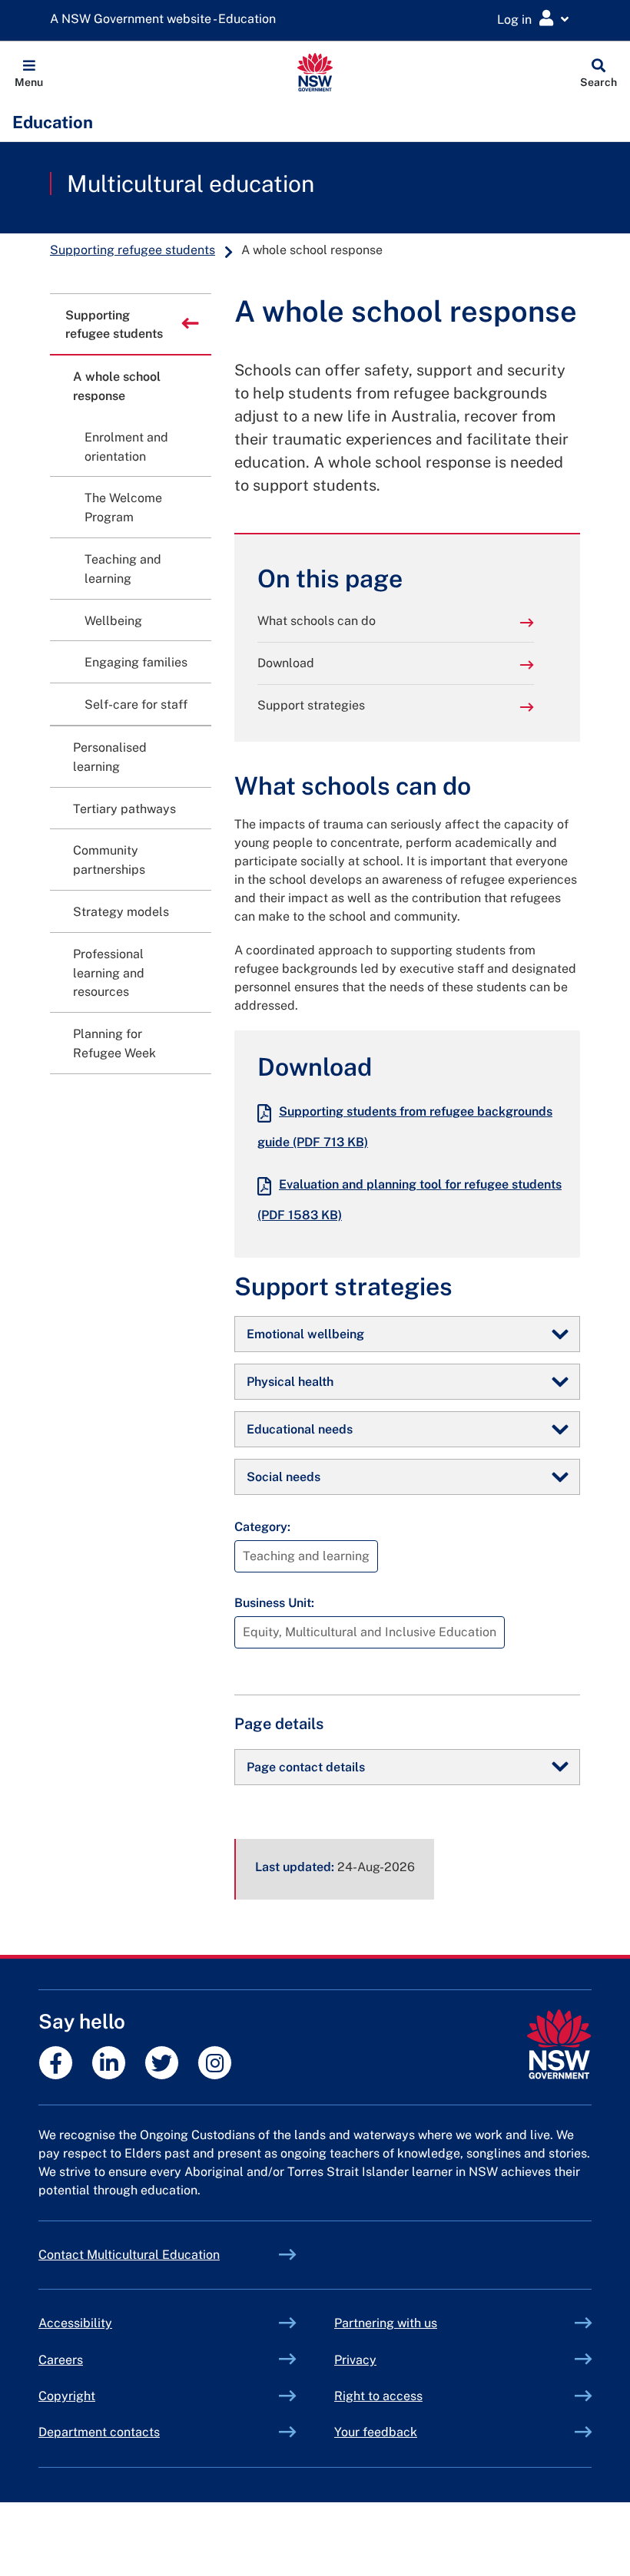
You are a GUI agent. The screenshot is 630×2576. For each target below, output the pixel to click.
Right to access (378, 2396)
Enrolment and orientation (126, 447)
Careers (61, 2360)
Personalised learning (110, 757)
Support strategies (311, 705)
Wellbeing (113, 621)
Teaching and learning (123, 569)
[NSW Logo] (315, 72)
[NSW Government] (559, 2044)
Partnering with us (386, 2323)
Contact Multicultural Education (129, 2255)
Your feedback (376, 2432)
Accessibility (75, 2323)
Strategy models (121, 912)
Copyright (67, 2396)
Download (286, 663)
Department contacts (99, 2432)
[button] (29, 72)
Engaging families (136, 662)
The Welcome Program (123, 508)
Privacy (355, 2360)
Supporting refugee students (133, 250)
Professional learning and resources (109, 973)
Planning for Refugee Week (114, 1043)
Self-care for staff (136, 704)
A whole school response (117, 386)
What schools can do (317, 621)
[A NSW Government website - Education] (167, 20)
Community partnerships (109, 860)
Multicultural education (191, 184)
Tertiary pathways (124, 809)
